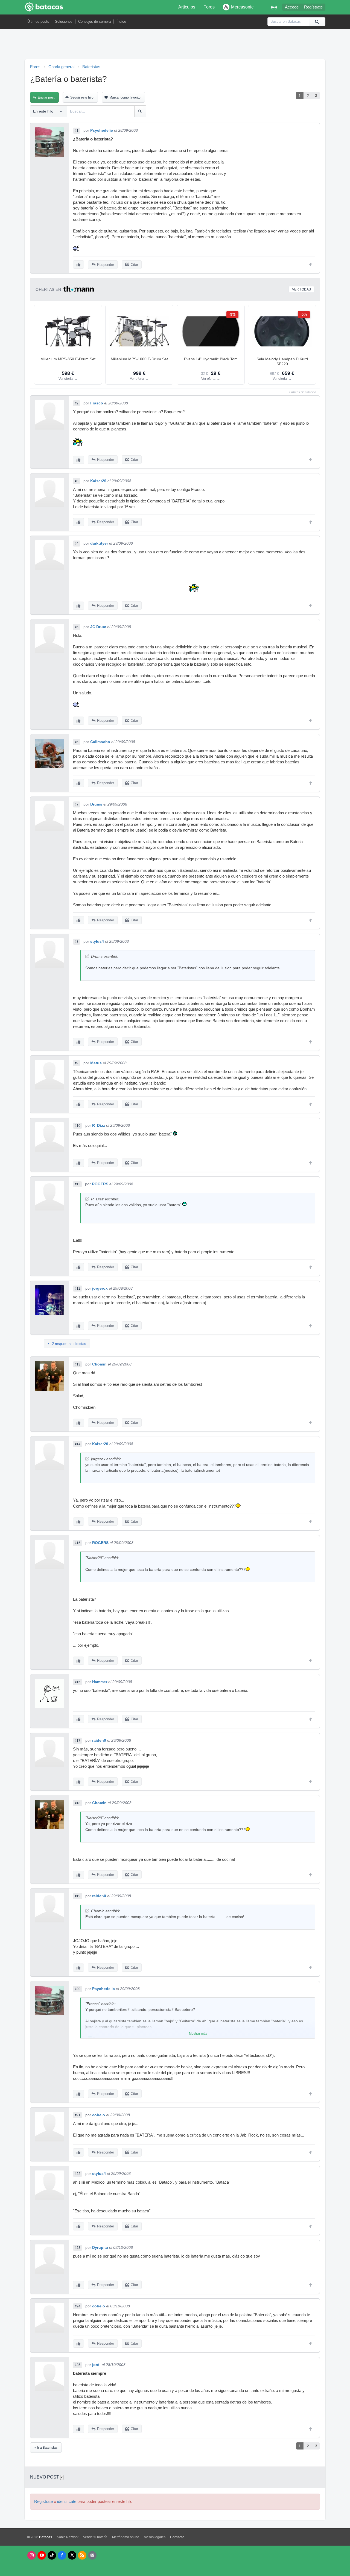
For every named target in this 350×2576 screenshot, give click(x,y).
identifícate (67, 2502)
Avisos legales (155, 2537)
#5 (77, 627)
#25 (78, 2365)
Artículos (187, 7)
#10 (78, 1126)
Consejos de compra (94, 21)
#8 (77, 942)
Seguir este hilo (82, 97)
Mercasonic (242, 7)
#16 (78, 1682)
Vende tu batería (95, 2537)
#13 (78, 1364)
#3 (77, 481)
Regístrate (313, 7)
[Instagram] (32, 2555)
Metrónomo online (126, 2537)
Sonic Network (68, 2537)
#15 (78, 1543)
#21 (78, 2115)
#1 (77, 131)
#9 (77, 1063)
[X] (72, 2555)
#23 (78, 2248)
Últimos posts (38, 21)
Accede (292, 7)
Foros (209, 7)
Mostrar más (198, 2034)
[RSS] (82, 2555)
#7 (77, 804)
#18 (78, 1803)
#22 (78, 2174)
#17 (78, 1741)
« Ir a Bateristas (46, 2448)
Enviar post (46, 97)
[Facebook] (62, 2555)
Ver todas (301, 289)
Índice (121, 21)
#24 (78, 2306)
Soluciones (64, 21)
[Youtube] (42, 2555)
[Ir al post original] (87, 956)
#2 (77, 403)
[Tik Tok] (52, 2555)
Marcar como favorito (125, 97)
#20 (78, 1989)
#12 (78, 1289)
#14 (78, 1444)
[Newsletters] (92, 2555)
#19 (78, 1896)
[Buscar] (317, 22)
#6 (77, 742)
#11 (77, 1184)
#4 (77, 544)
